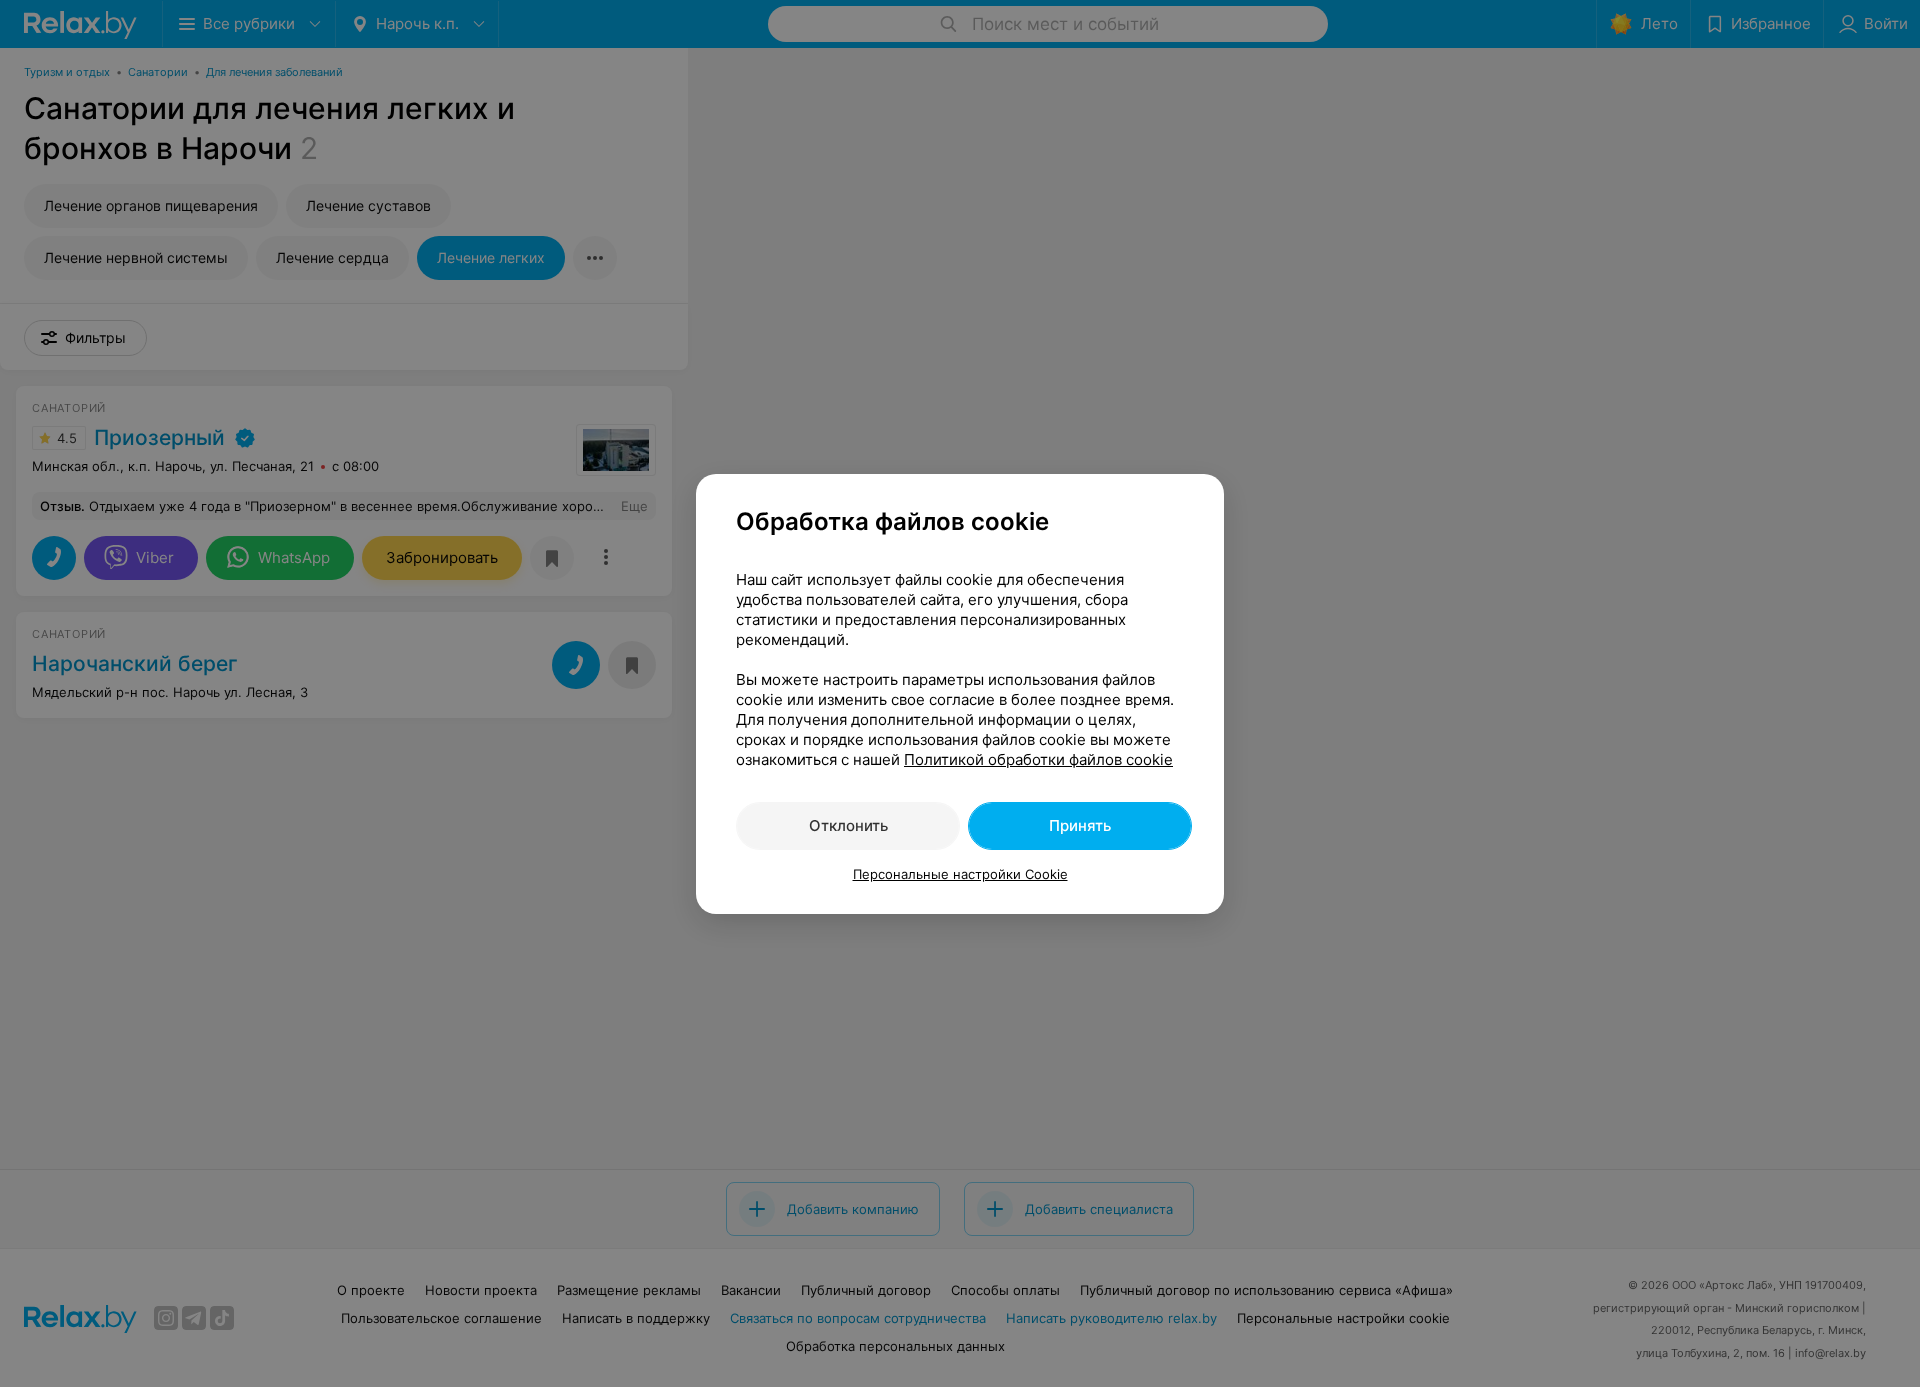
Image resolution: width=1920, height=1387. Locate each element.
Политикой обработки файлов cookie (1038, 759)
